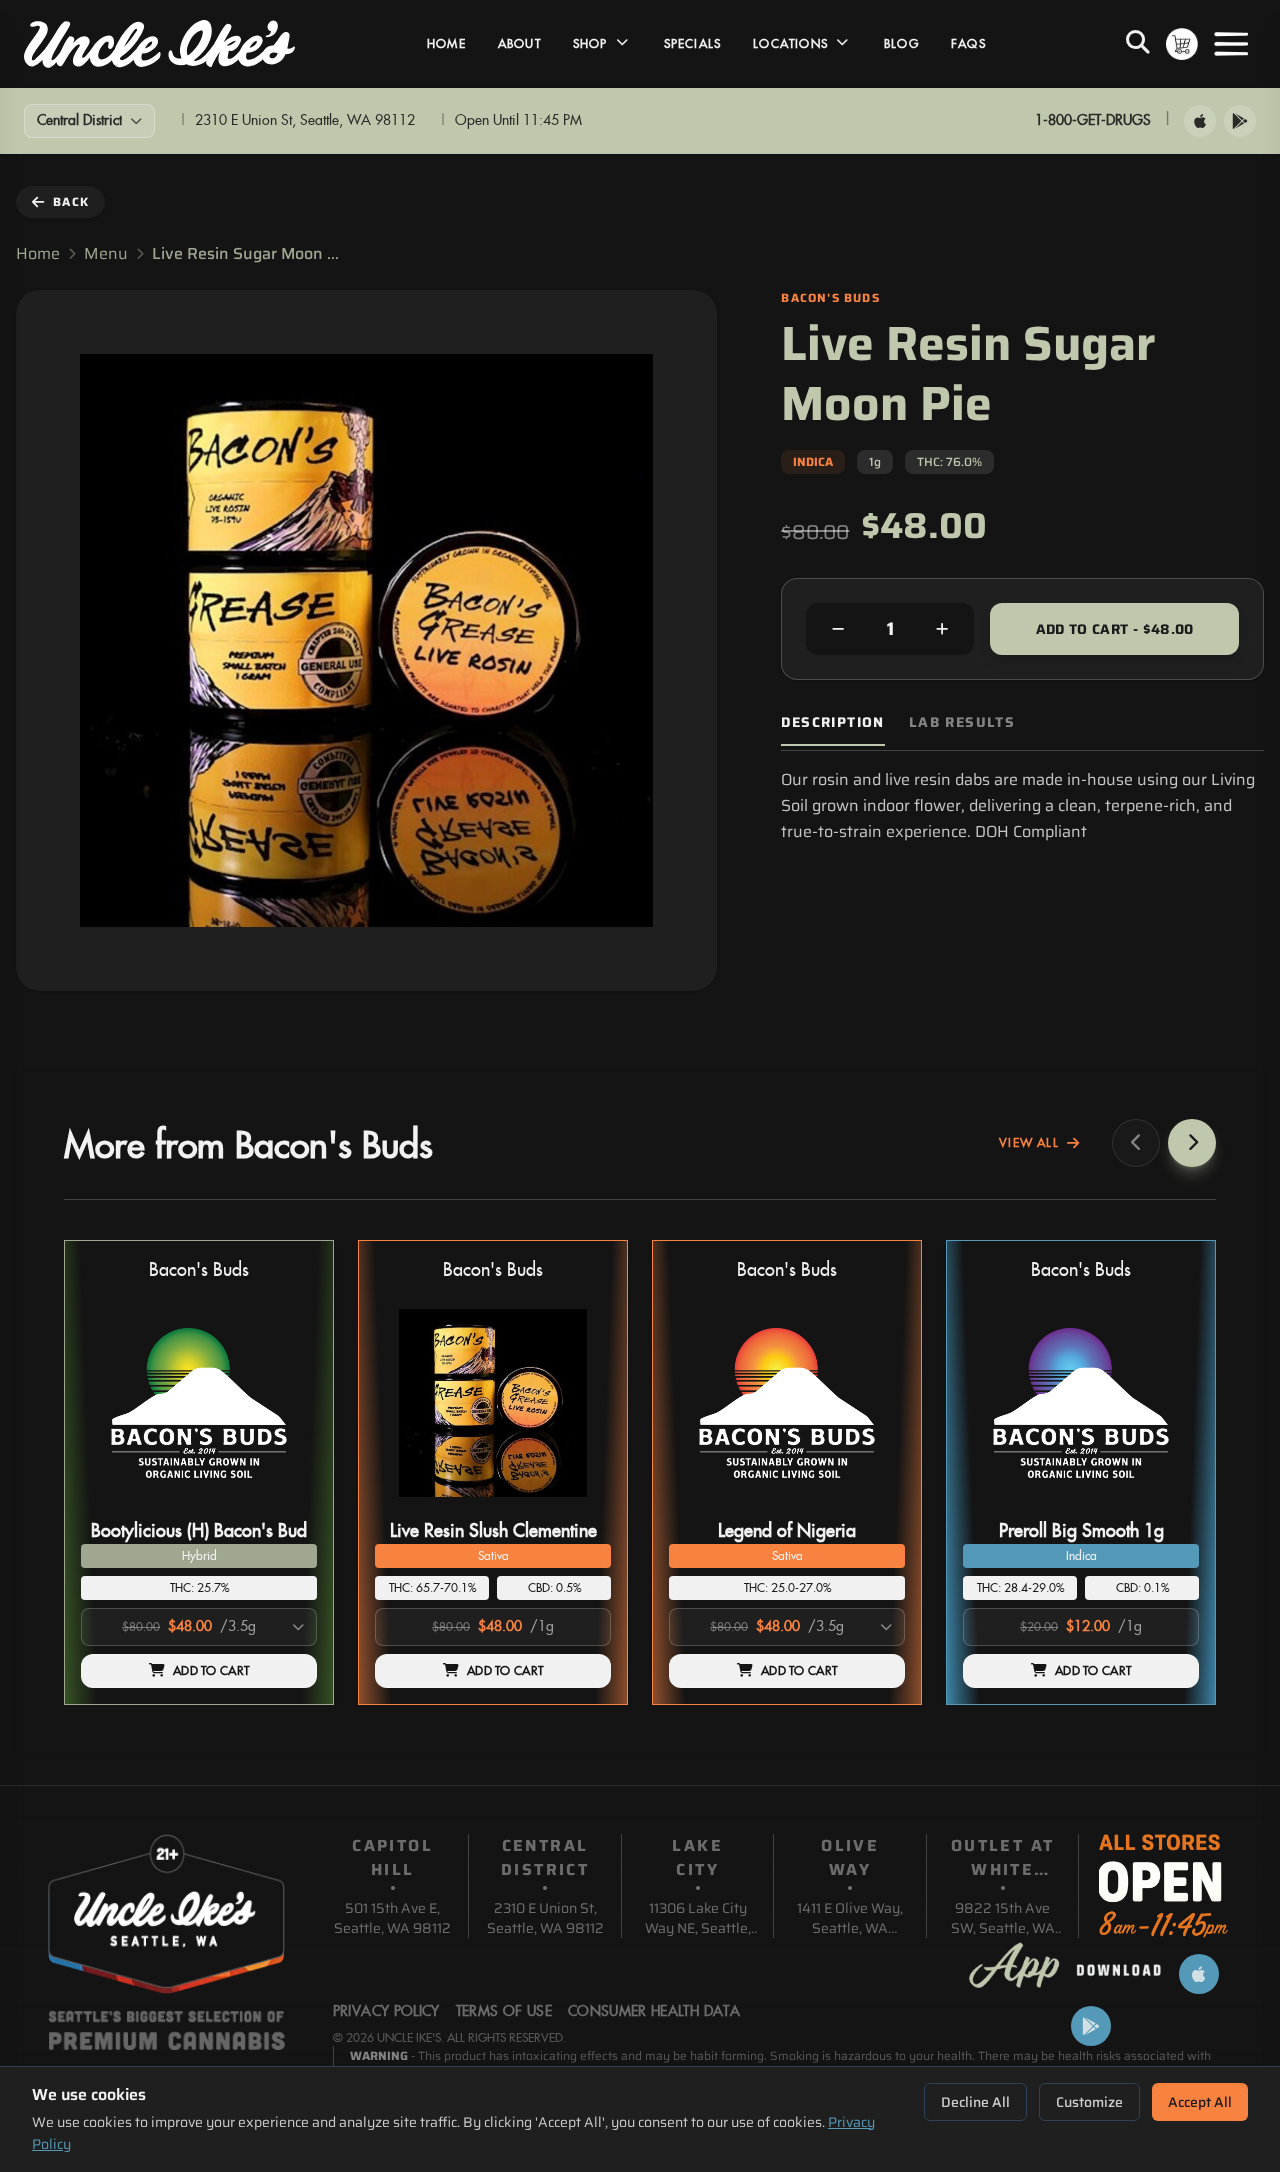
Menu (106, 254)
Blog (901, 44)
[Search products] (1138, 44)
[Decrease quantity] (838, 629)
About (519, 44)
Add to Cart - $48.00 (1115, 629)
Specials (693, 44)
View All (1029, 1143)
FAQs (968, 44)
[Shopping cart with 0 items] (1182, 44)
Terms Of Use (504, 2012)
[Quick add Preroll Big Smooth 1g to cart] (1167, 1505)
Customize (1089, 2102)
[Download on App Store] (1200, 121)
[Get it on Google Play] (1240, 121)
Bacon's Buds (199, 1270)
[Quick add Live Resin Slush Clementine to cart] (579, 1505)
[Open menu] (1231, 44)
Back (71, 201)
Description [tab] (832, 722)
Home (446, 44)
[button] (199, 1472)
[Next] (1192, 1143)
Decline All (975, 2102)
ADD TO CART (211, 1671)
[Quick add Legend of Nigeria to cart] (873, 1505)
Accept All (1200, 2102)
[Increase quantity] (942, 629)
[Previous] (1136, 1143)
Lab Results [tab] (962, 722)
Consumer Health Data (654, 2012)
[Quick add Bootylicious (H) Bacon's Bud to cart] (285, 1505)
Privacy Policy (386, 2012)
